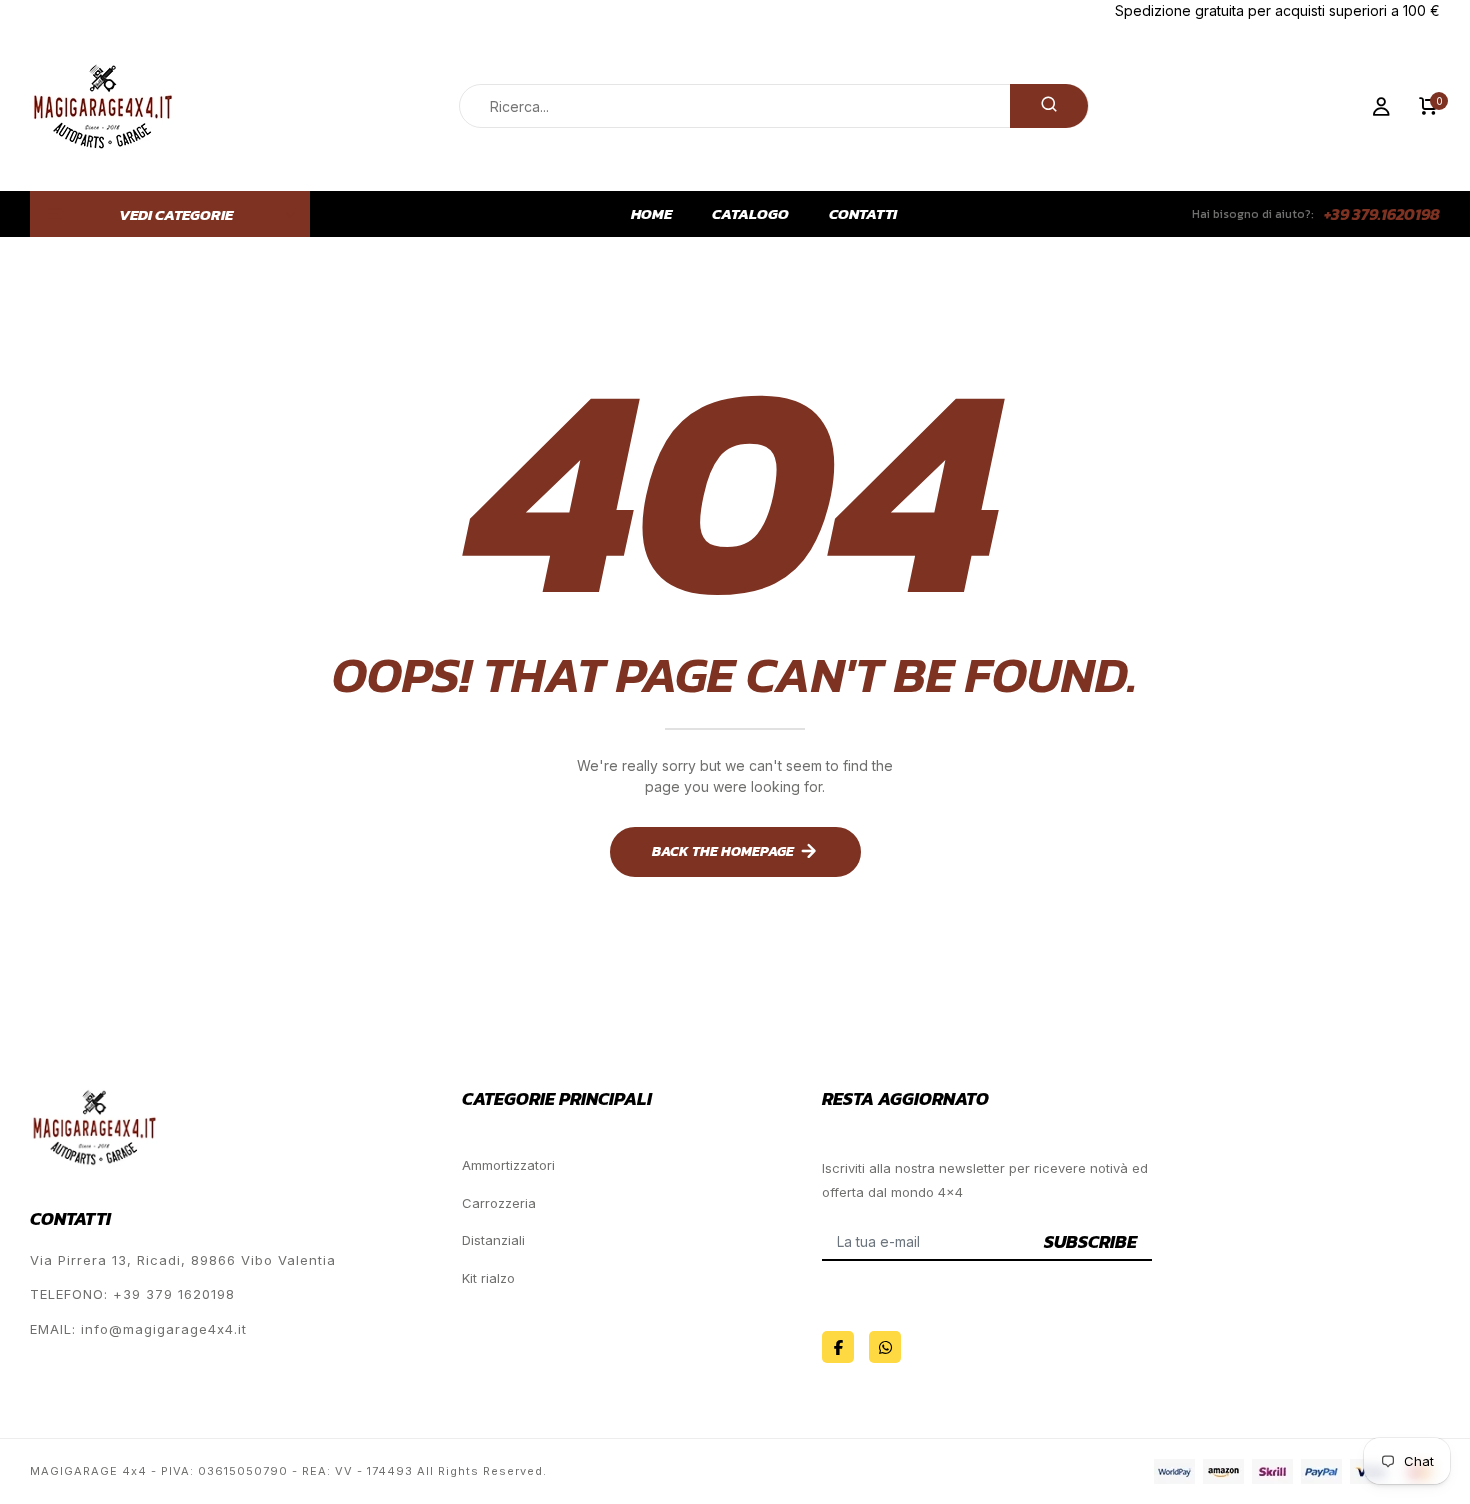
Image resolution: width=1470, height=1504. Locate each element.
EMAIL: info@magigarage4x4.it (138, 1329)
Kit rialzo (488, 1278)
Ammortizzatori (508, 1165)
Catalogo (750, 214)
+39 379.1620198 (1382, 214)
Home (651, 214)
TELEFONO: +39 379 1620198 (132, 1294)
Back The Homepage (723, 851)
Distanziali (493, 1240)
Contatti (863, 214)
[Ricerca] (1049, 106)
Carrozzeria (499, 1203)
